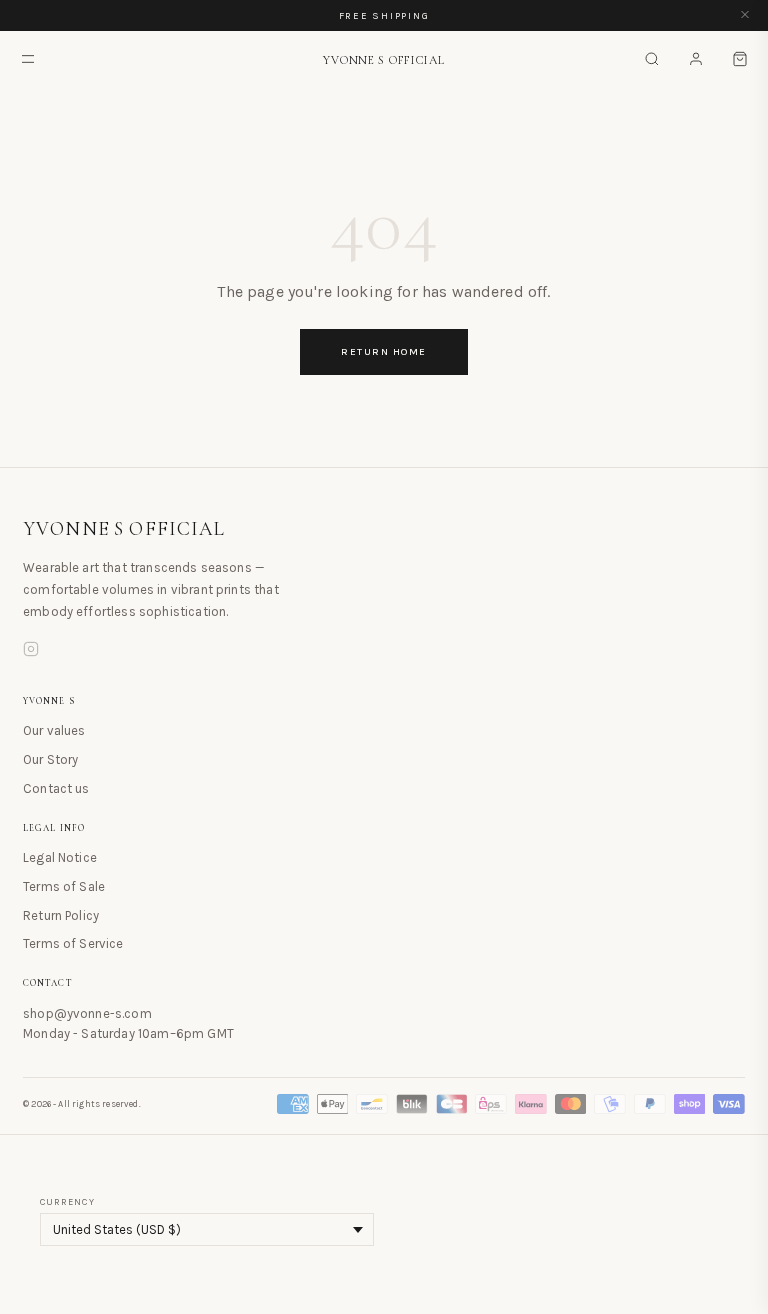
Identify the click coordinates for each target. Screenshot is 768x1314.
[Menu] (28, 59)
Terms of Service (73, 943)
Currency (67, 1202)
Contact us (56, 788)
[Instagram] (31, 652)
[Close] (745, 15)
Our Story (50, 759)
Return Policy (61, 915)
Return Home (384, 352)
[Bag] (740, 59)
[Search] (652, 59)
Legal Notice (60, 857)
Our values (54, 730)
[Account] (696, 59)
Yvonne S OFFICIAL (124, 529)
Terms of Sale (64, 886)
